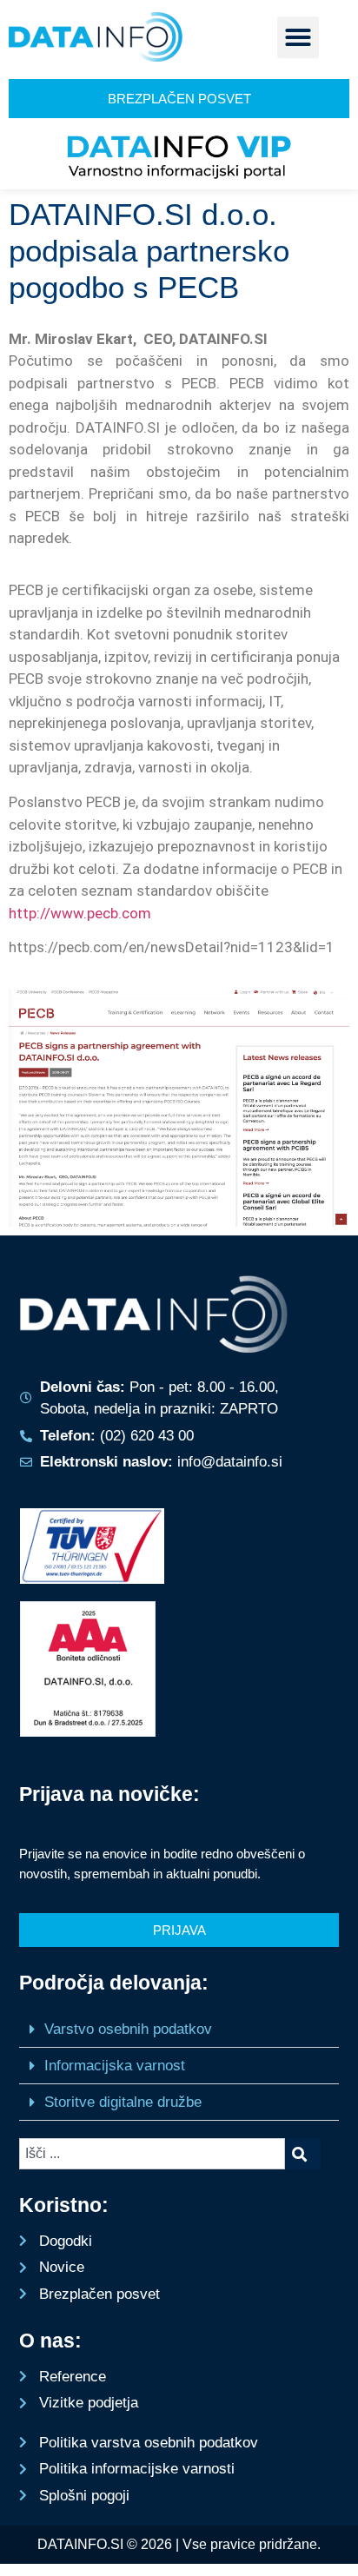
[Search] (303, 2154)
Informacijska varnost (115, 2066)
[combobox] (152, 2154)
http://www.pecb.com (80, 913)
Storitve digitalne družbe (123, 2102)
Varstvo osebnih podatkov (128, 2029)
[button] (298, 37)
